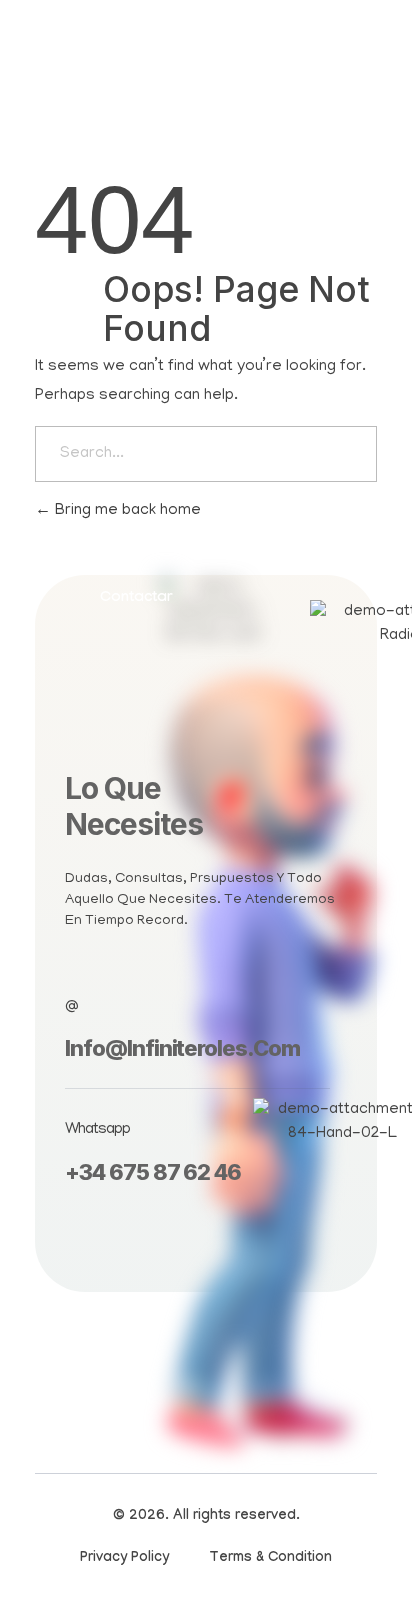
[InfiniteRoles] (85, 74)
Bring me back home (126, 511)
